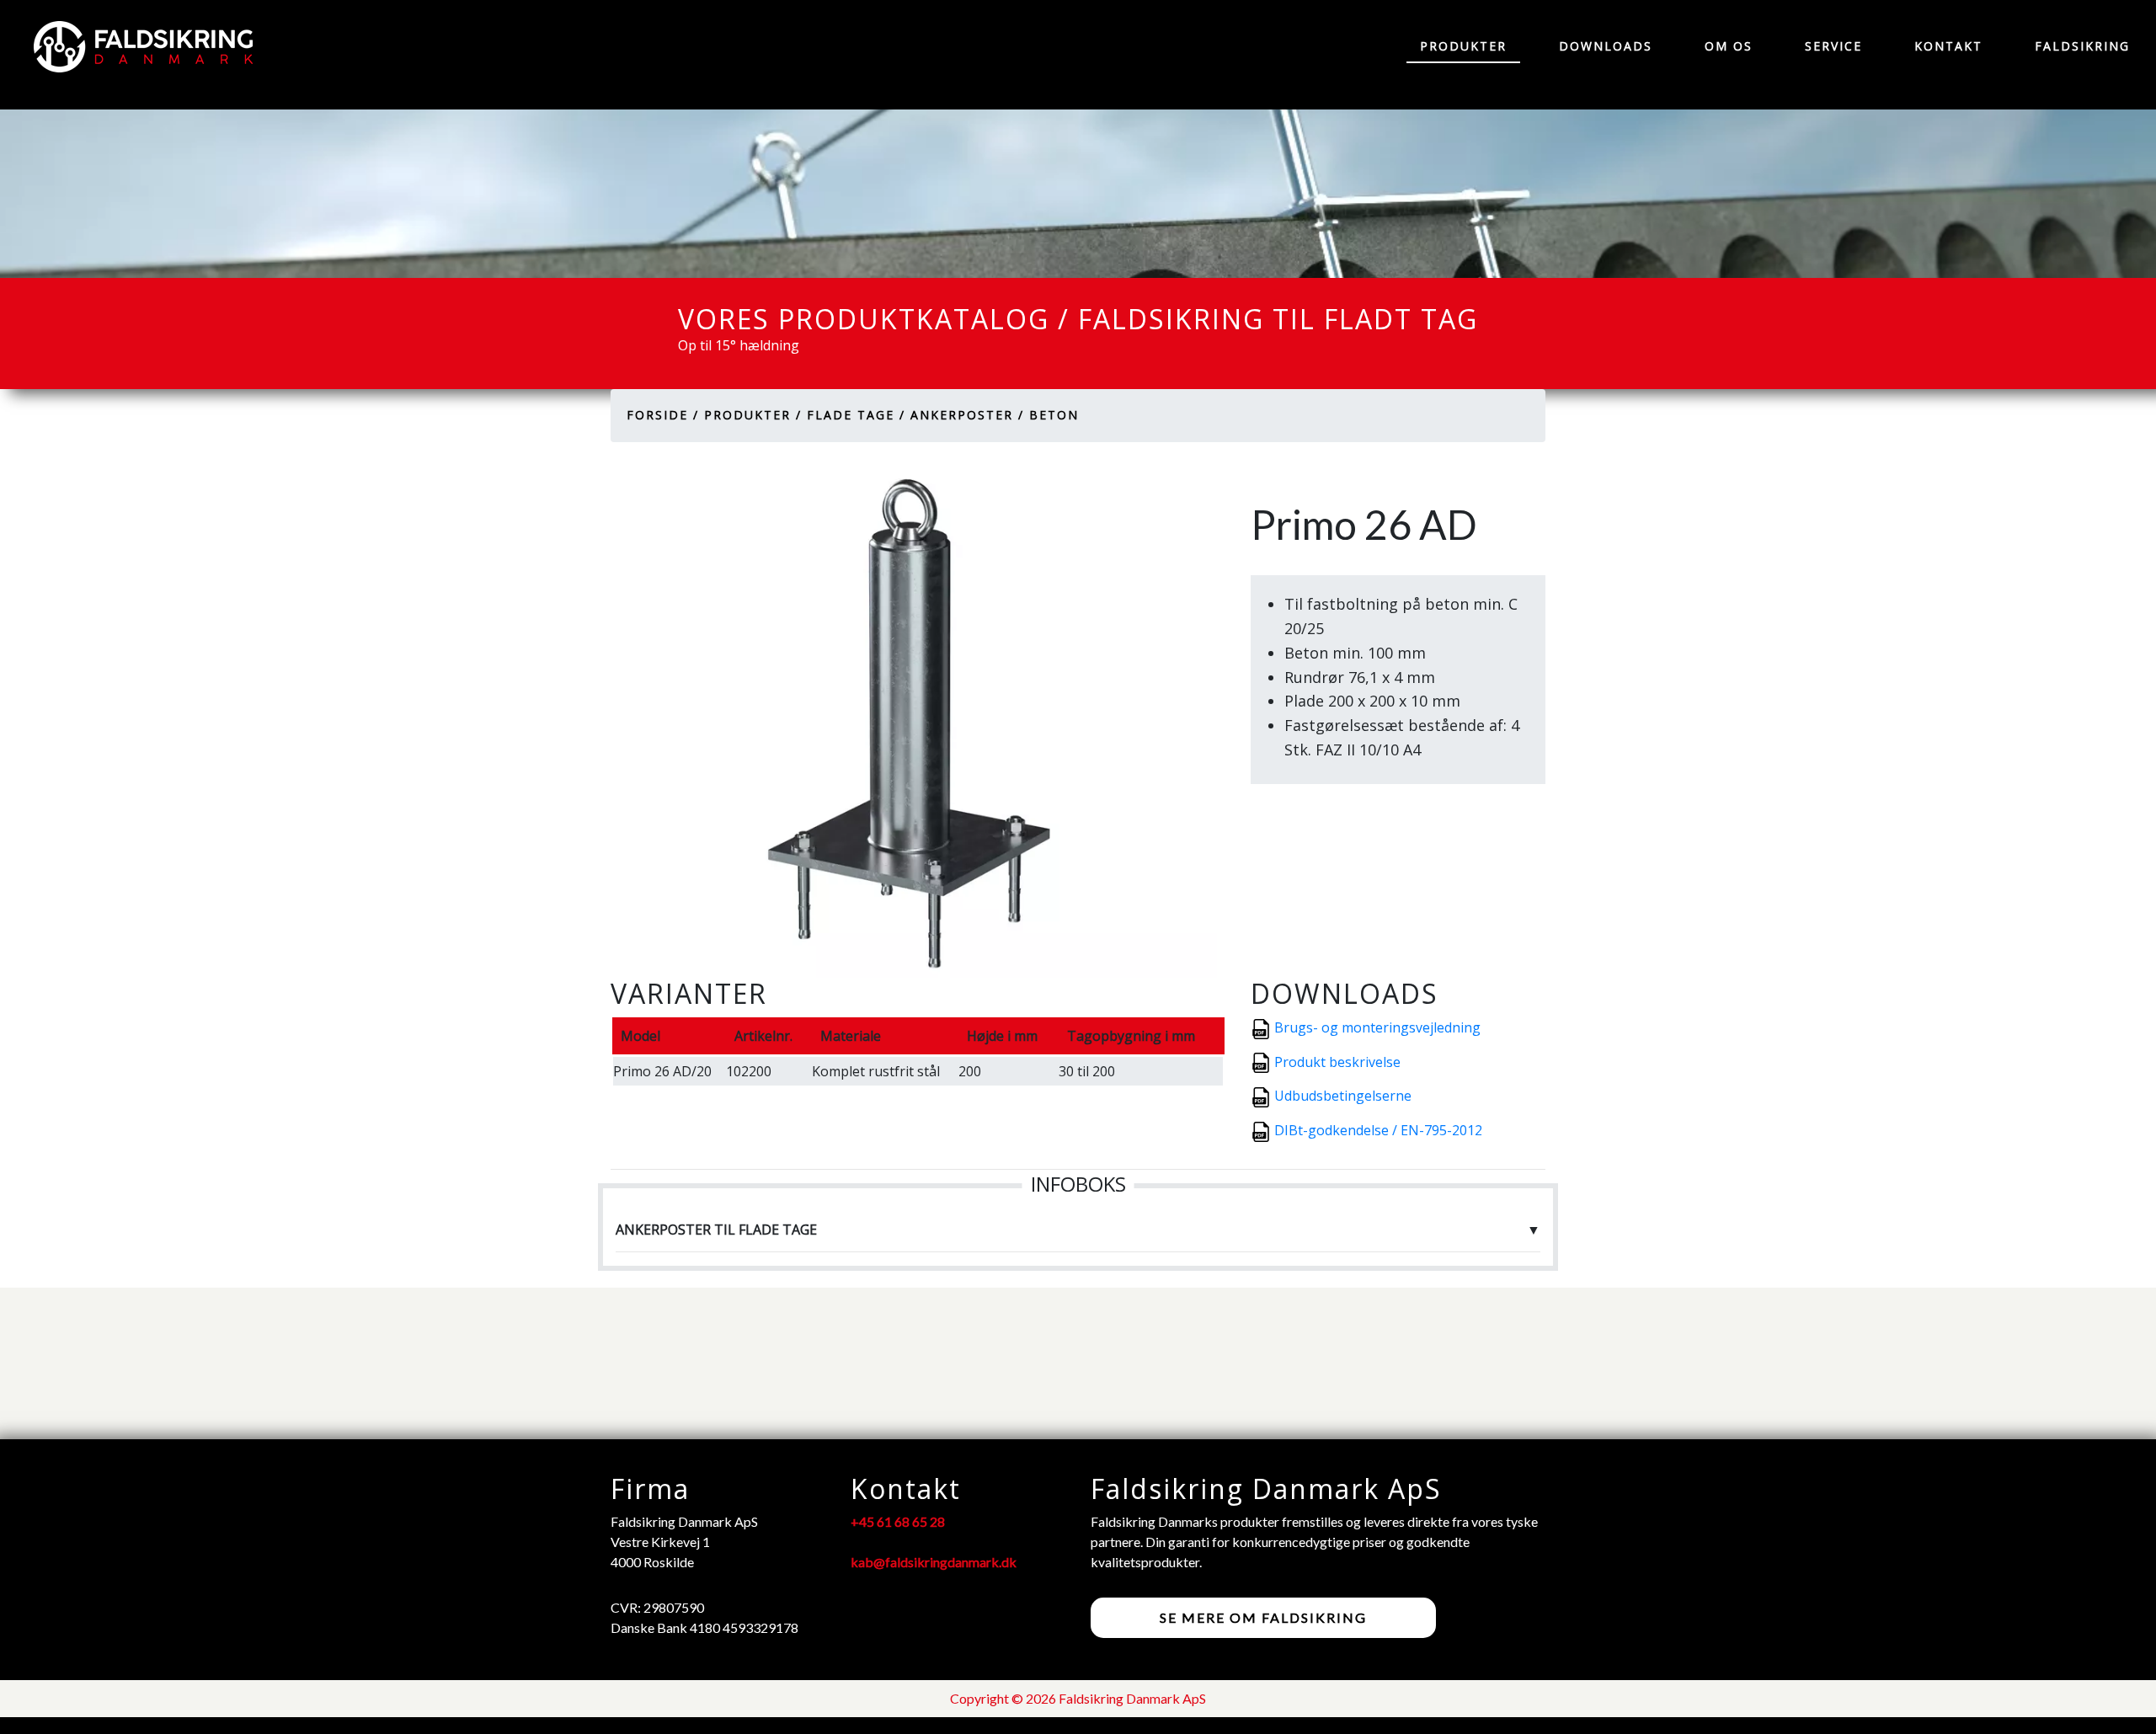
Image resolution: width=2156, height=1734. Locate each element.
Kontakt (1948, 46)
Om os (1729, 46)
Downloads (1606, 46)
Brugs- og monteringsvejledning (1377, 1027)
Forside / (663, 415)
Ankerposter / (967, 415)
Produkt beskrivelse (1337, 1062)
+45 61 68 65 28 (898, 1521)
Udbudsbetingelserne (1343, 1096)
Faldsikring (2082, 46)
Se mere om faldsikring (1263, 1617)
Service (1833, 46)
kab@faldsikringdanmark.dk (934, 1562)
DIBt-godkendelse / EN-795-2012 (1378, 1130)
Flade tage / (856, 415)
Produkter (1463, 46)
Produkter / (753, 415)
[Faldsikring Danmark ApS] (135, 47)
